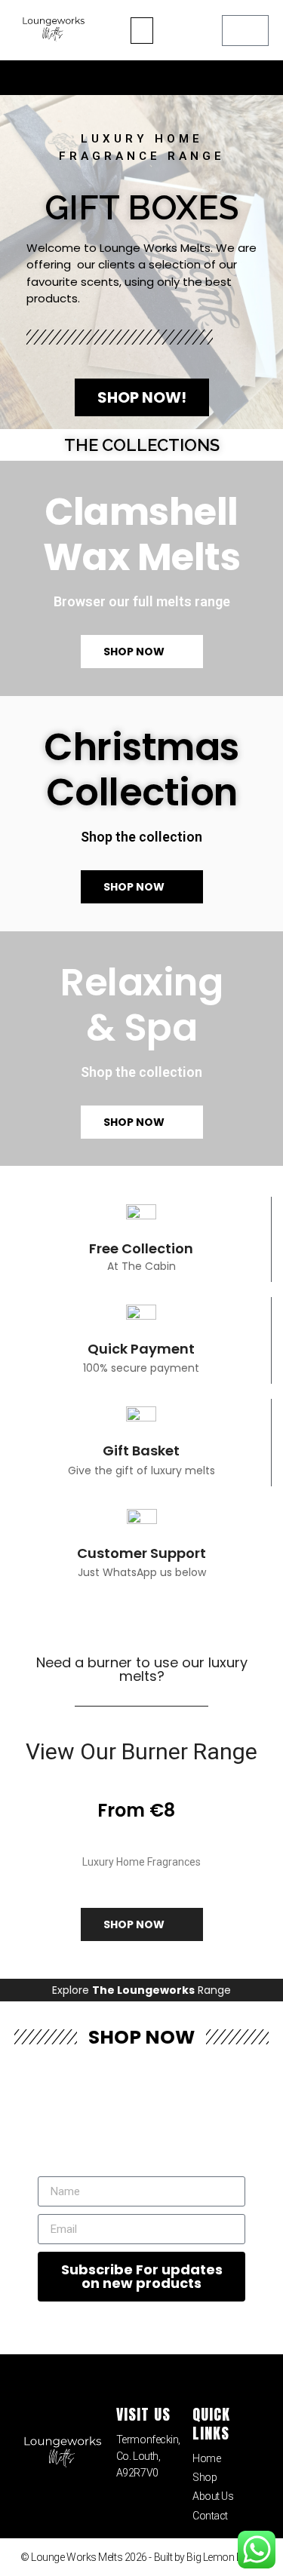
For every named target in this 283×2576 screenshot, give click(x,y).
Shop (205, 2477)
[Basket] (245, 31)
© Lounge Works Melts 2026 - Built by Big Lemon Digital (141, 2557)
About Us (213, 2496)
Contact (210, 2516)
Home (206, 2458)
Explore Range (141, 1990)
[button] (142, 31)
